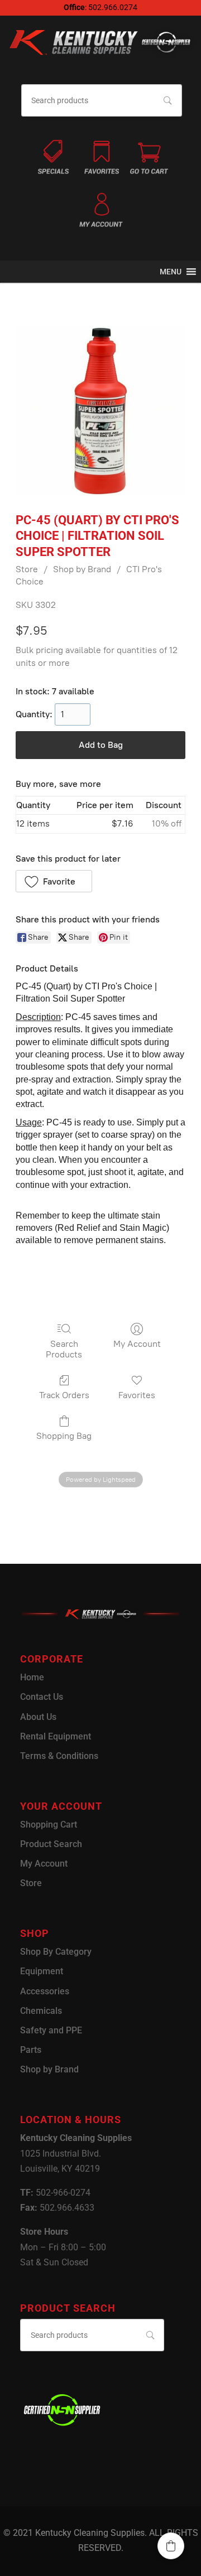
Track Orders (64, 1395)
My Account (137, 1344)
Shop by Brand (82, 569)
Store (27, 569)
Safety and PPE (51, 2030)
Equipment (42, 1971)
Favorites (137, 1395)
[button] (171, 272)
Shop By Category (56, 1952)
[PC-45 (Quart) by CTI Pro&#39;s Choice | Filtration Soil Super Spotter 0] (100, 411)
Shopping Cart (49, 1825)
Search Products (64, 1349)
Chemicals (41, 2011)
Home (32, 1677)
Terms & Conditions (59, 1756)
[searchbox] (102, 101)
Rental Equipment (56, 1736)
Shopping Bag (64, 1436)
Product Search (51, 1844)
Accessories (45, 1991)
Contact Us (42, 1697)
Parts (31, 2050)
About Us (38, 1717)
